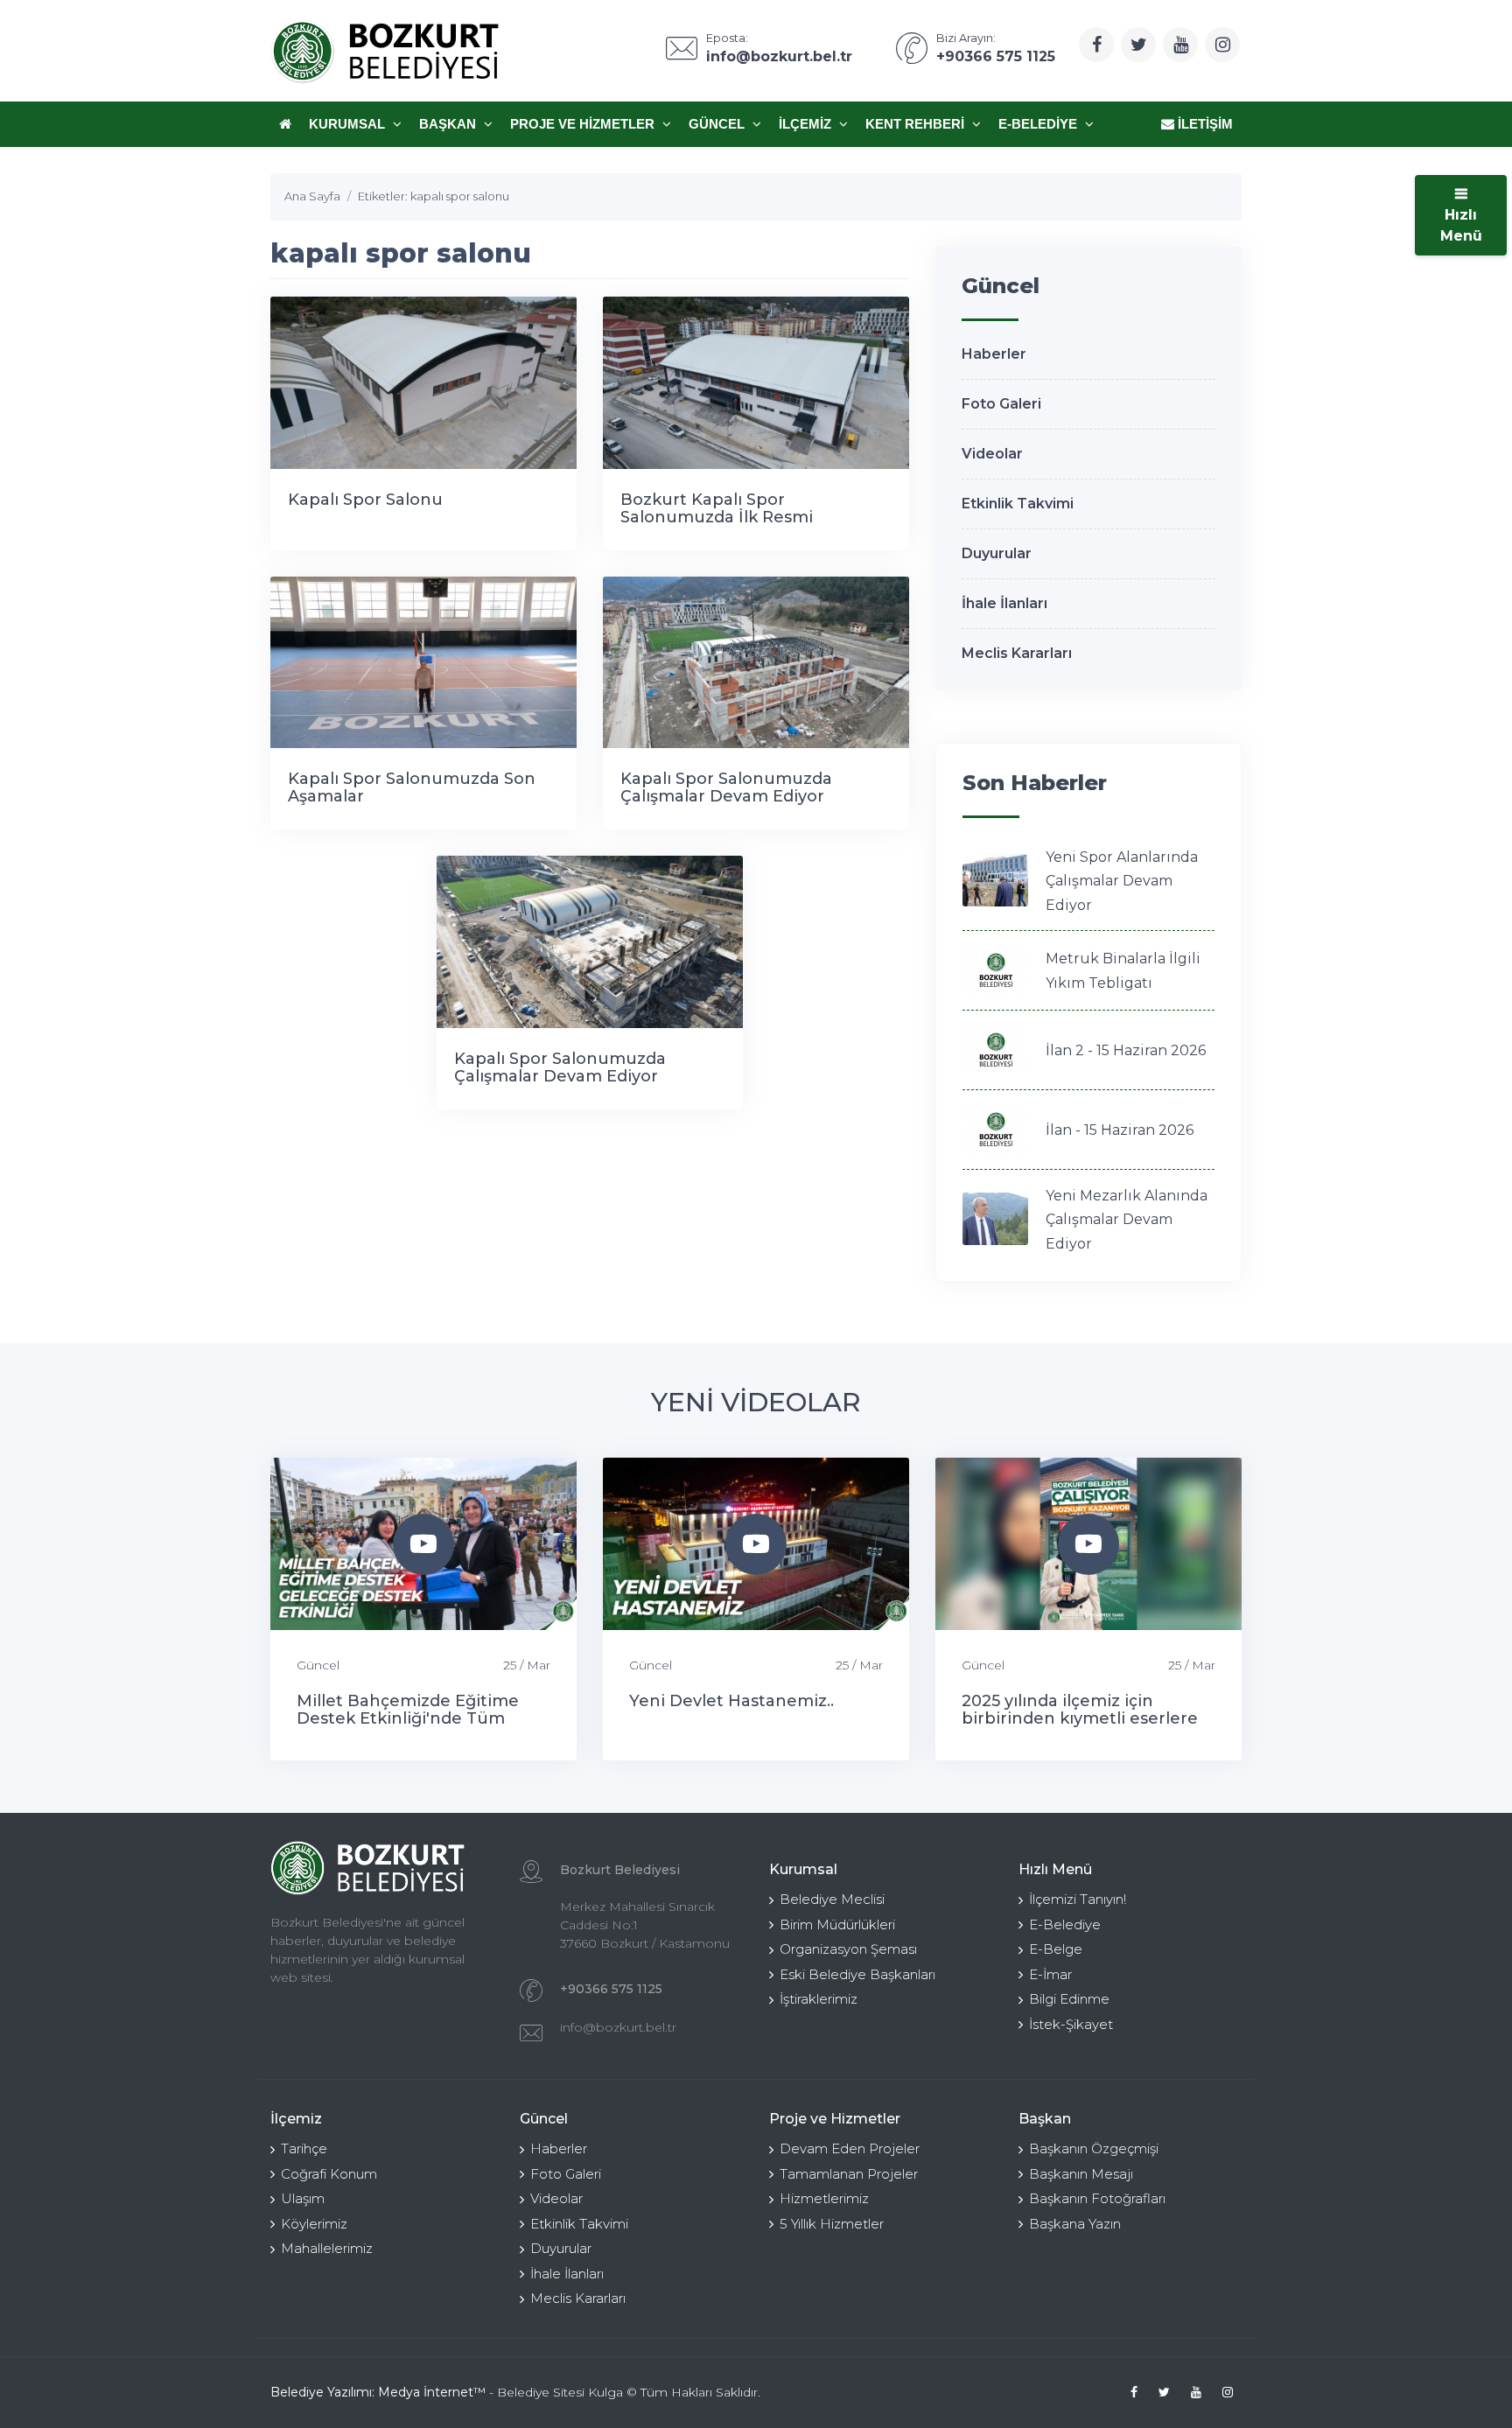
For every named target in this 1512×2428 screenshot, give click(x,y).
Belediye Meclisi (832, 1899)
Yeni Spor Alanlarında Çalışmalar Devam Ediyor (1122, 881)
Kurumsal (349, 124)
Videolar (992, 454)
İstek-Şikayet (1071, 2024)
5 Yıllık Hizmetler (832, 2224)
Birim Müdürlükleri (837, 1924)
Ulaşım (303, 2198)
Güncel (718, 124)
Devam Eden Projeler (850, 2148)
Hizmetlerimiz (824, 2198)
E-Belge (1056, 1949)
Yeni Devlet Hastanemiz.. (731, 1701)
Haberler (994, 354)
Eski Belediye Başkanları (857, 1974)
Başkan (449, 124)
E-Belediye (1039, 124)
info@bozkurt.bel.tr (618, 2027)
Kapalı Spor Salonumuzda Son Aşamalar (412, 787)
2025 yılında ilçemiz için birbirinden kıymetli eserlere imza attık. (1080, 1718)
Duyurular (997, 553)
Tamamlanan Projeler (849, 2174)
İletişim (1204, 124)
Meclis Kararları (1017, 653)
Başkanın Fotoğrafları (1097, 2198)
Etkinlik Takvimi (1018, 504)
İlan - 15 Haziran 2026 (1120, 1130)
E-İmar (1050, 1974)
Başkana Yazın (1075, 2224)
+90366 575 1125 (611, 1989)
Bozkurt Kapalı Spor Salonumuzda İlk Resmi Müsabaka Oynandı (717, 517)
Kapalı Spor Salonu (365, 500)
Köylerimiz (314, 2224)
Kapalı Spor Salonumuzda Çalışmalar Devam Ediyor (726, 787)
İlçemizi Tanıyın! (1078, 1899)
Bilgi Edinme (1069, 1999)
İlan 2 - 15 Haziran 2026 (1126, 1050)
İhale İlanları (1004, 603)
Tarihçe (304, 2148)
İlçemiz (807, 124)
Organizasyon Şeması (848, 1949)
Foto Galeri (1001, 404)
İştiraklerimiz (819, 1999)
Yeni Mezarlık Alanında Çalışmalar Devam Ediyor (1127, 1220)
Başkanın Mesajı (1081, 2174)
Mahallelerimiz (327, 2248)
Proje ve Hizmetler (584, 124)
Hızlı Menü (1461, 225)
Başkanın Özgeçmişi (1094, 2148)
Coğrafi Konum (329, 2174)
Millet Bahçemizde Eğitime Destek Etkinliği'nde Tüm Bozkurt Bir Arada (408, 1718)
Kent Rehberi (917, 124)
